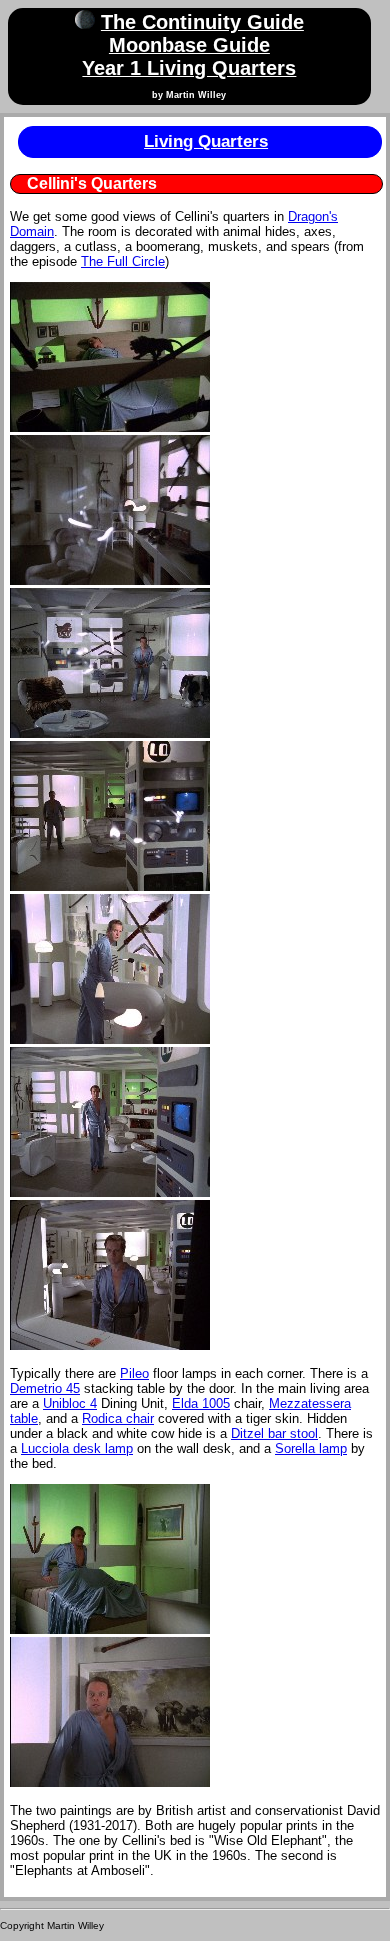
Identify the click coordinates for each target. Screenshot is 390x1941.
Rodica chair (118, 1418)
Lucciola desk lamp (77, 1448)
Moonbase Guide (189, 45)
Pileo (134, 1373)
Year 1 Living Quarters (189, 68)
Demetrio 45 (45, 1388)
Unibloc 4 (70, 1403)
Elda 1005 (201, 1403)
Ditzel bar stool (274, 1433)
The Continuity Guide (202, 22)
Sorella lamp (311, 1448)
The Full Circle (123, 261)
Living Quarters (206, 141)
